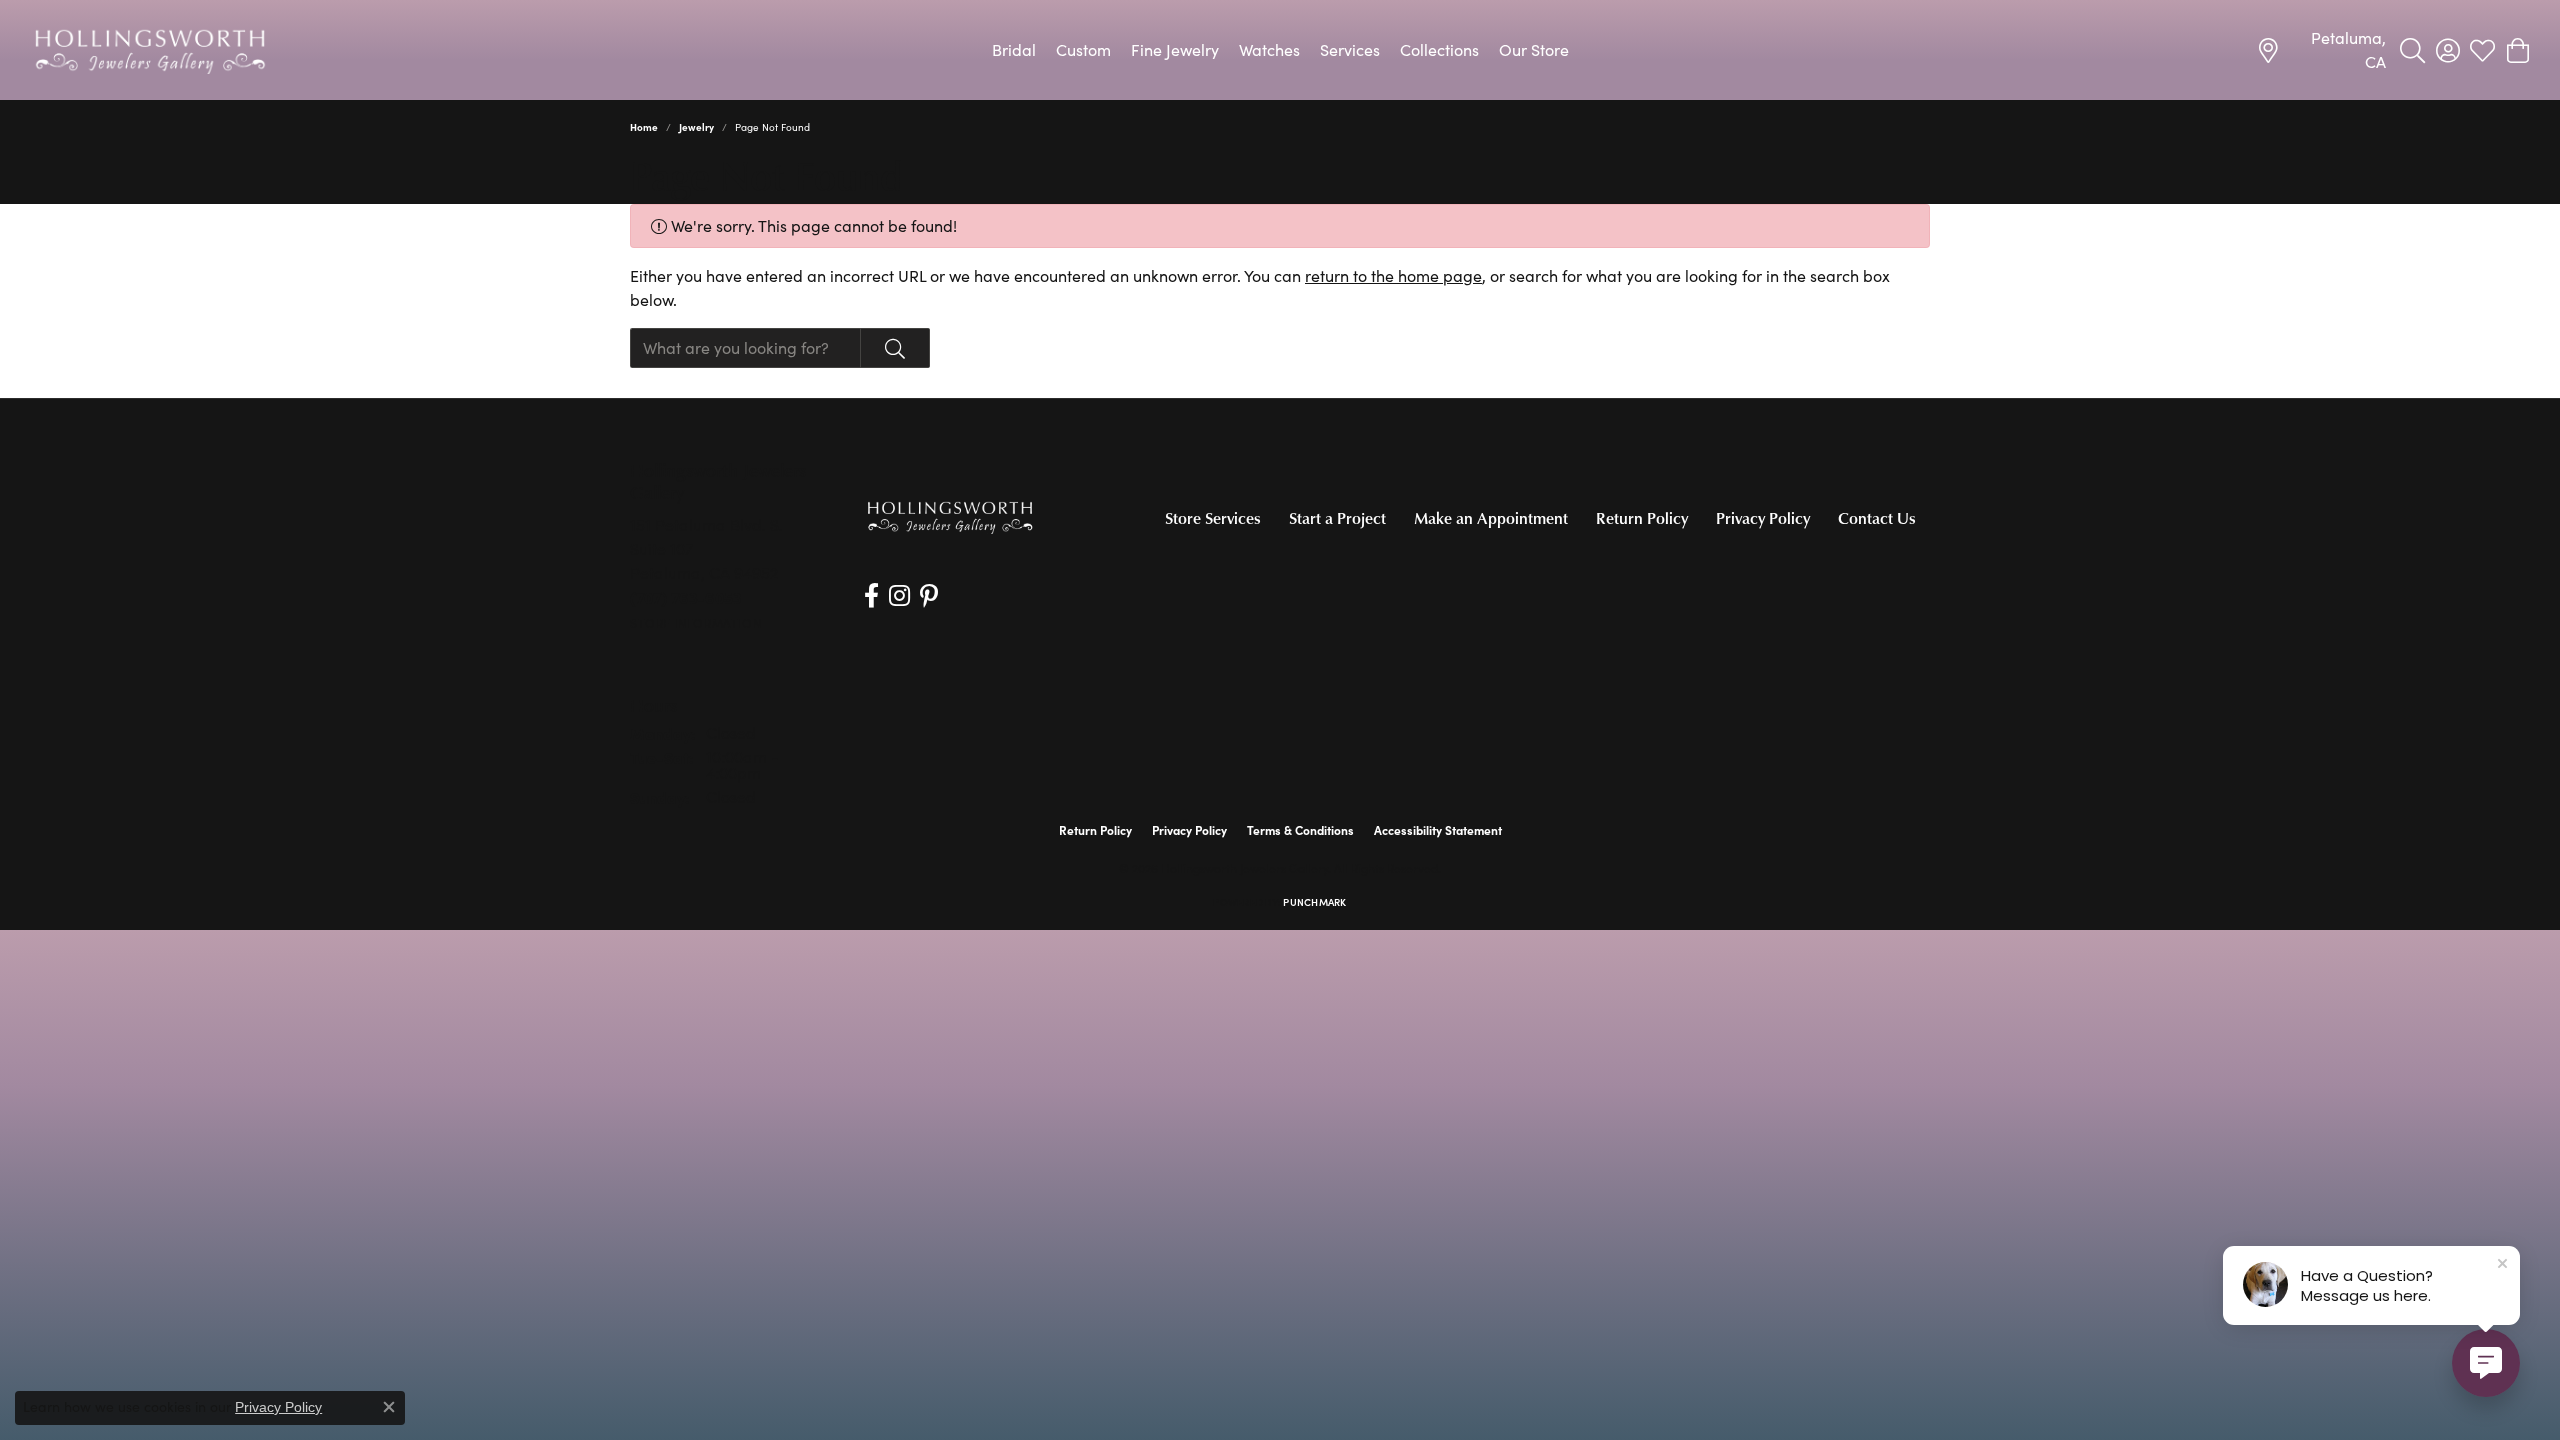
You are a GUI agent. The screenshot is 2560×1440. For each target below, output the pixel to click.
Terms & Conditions (1300, 830)
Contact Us (1877, 518)
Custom (1083, 49)
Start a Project (1337, 518)
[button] (2412, 50)
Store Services (1213, 518)
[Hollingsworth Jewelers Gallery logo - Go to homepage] (150, 50)
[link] (2321, 50)
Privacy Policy (1763, 518)
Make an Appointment (1491, 518)
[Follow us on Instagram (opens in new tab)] (899, 596)
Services (1350, 49)
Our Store (1534, 49)
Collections (1439, 49)
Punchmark (1314, 902)
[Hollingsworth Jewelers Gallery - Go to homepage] (950, 516)
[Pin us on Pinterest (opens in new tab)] (929, 596)
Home (644, 127)
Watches (1269, 49)
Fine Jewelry (1175, 49)
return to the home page (1393, 275)
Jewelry (696, 127)
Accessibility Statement (1438, 830)
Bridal (1014, 49)
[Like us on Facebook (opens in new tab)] (871, 596)
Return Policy (1642, 518)
